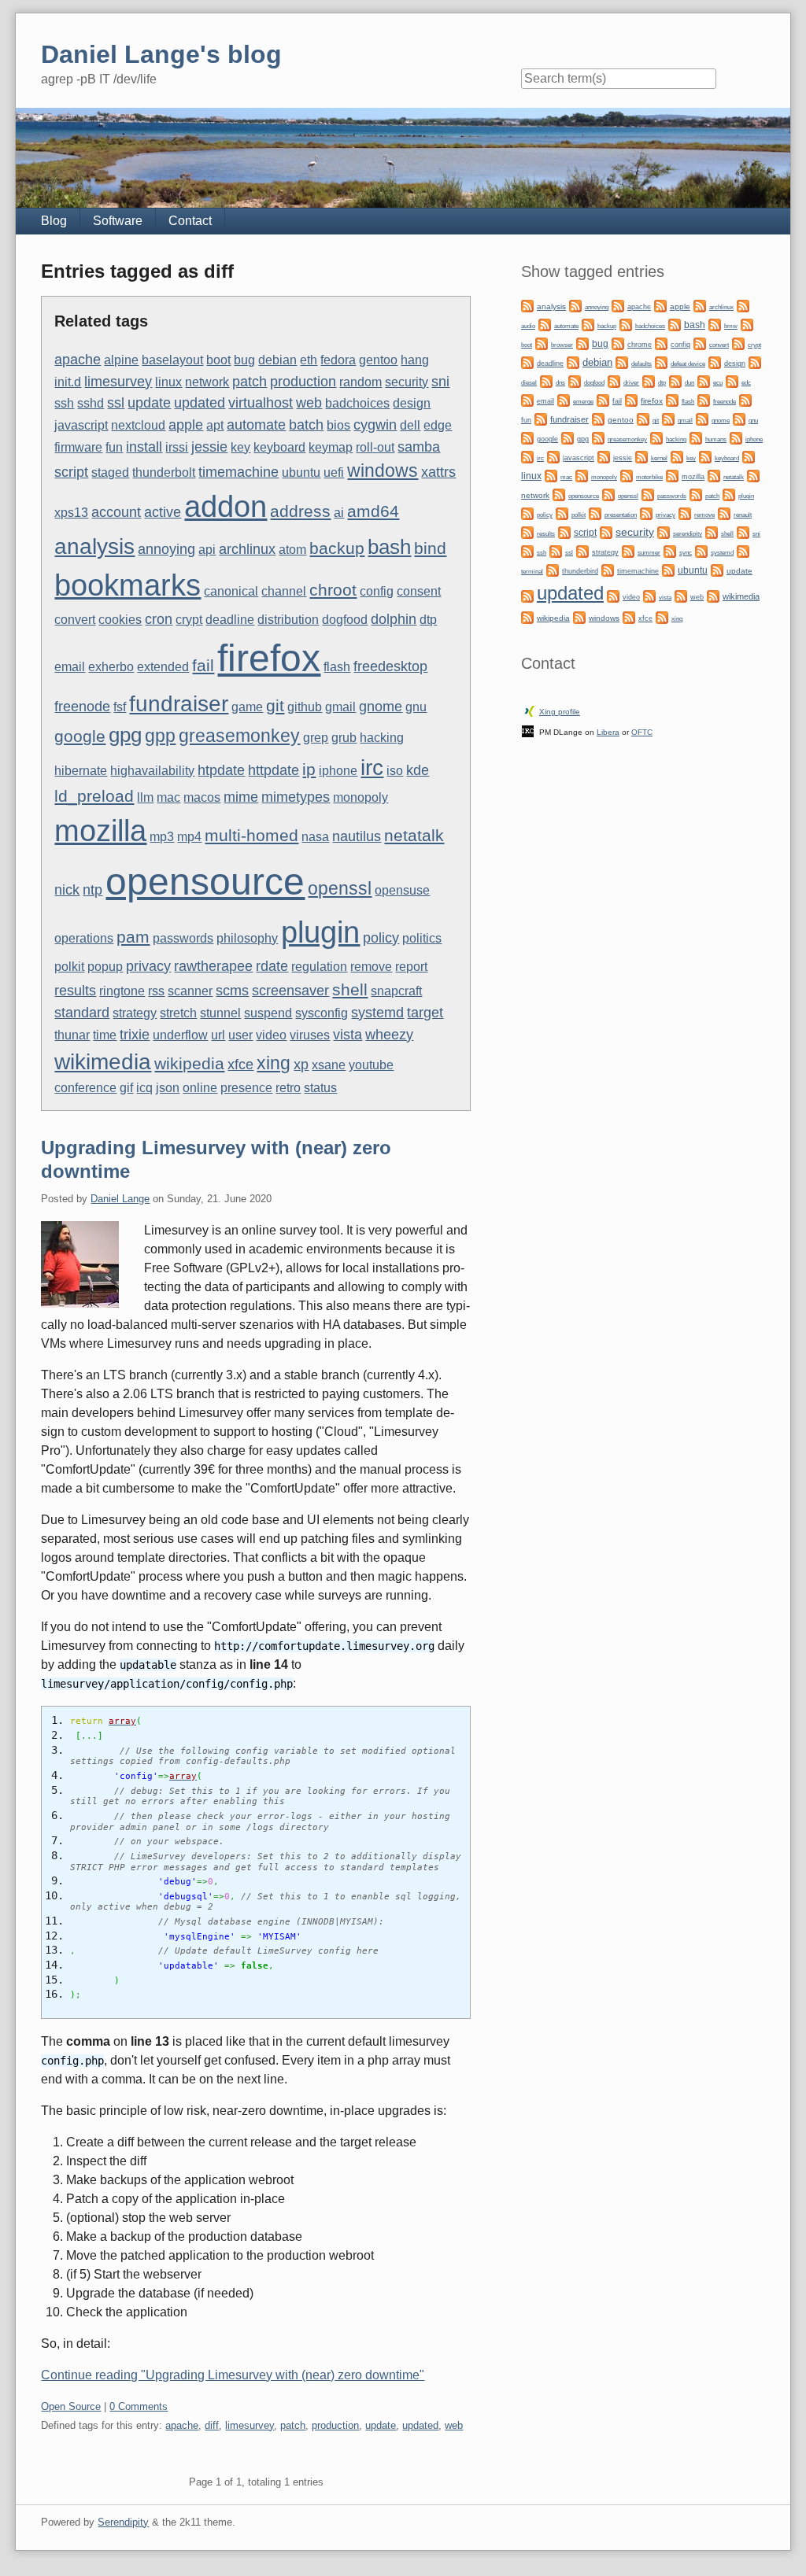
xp (301, 1064)
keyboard (279, 447)
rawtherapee (213, 966)
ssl (116, 402)
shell (350, 989)
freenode (82, 706)
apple (186, 424)
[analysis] (527, 305)
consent (419, 591)
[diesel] (755, 362)
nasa (315, 837)
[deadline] (527, 362)
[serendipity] (664, 531)
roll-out (375, 447)
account (116, 512)
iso (395, 771)
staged (110, 472)
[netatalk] (714, 475)
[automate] (545, 324)
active (163, 512)
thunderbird (580, 571)
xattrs (438, 472)
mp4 (189, 837)
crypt (189, 620)
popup (105, 967)
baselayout (172, 360)
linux (168, 382)
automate (256, 424)
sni (440, 381)
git (275, 705)
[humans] (696, 437)
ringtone (122, 991)
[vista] (649, 595)
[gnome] (702, 418)
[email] (527, 399)
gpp (160, 736)
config (377, 591)
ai (339, 513)
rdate (272, 966)
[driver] (614, 380)
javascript (81, 425)
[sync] (670, 550)
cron (159, 619)
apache (78, 359)
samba (419, 447)
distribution (288, 620)
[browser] (542, 343)
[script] (564, 531)
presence (246, 1088)
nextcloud (138, 425)
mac (168, 797)
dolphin (394, 619)
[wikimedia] (713, 595)
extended (163, 667)
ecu (718, 383)
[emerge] (564, 399)
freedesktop (390, 666)
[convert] (700, 343)
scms (232, 990)
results (75, 990)
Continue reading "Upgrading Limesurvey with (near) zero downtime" (233, 2375)
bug (244, 360)
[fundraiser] (541, 418)
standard (82, 1012)
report (411, 967)
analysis (94, 546)
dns (560, 383)
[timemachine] (608, 569)
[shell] (712, 531)
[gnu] (739, 418)
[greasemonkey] (598, 437)
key (240, 447)
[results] (527, 531)
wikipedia (189, 1063)
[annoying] (575, 305)
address (300, 511)
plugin (320, 932)
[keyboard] (705, 456)
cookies (120, 620)
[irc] (527, 456)
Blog (54, 221)
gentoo (378, 360)
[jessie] (604, 456)
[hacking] (656, 437)
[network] (753, 475)
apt (215, 425)
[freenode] (704, 399)
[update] (717, 569)
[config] (661, 343)
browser (562, 345)
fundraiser (179, 703)
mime (241, 797)
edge (438, 425)
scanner (190, 991)
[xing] (662, 616)
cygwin (375, 424)
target (425, 1012)
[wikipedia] (527, 616)
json (168, 1088)
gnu (416, 707)
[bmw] (715, 324)
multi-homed (251, 835)
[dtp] (649, 380)
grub (344, 738)
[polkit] (562, 513)
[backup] (588, 324)
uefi (334, 472)
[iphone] (736, 437)
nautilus (357, 836)
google (80, 736)
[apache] (618, 305)
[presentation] (595, 513)
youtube (371, 1065)
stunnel (220, 1013)
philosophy (247, 938)
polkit (69, 967)
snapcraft (396, 991)
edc (746, 383)
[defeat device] (661, 362)
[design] (715, 362)
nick (67, 889)
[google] (527, 437)
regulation (319, 967)
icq (144, 1088)
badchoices (357, 403)
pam (133, 937)
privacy (148, 966)
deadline (230, 620)
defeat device (688, 364)
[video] (613, 595)
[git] (643, 418)
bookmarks (128, 585)
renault (743, 515)
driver (631, 383)
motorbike (649, 477)
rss (156, 991)
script (71, 472)
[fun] (745, 399)
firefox (269, 658)
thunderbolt (164, 472)
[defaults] (622, 362)
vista (348, 1034)
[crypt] (738, 343)
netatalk (414, 835)
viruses (310, 1035)
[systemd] (701, 550)
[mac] (551, 475)
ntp (92, 889)
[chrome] (618, 343)
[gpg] (568, 437)
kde (418, 770)
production (303, 381)
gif (126, 1088)
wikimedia (103, 1061)
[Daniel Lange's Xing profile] (530, 710)
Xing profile (560, 712)
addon (226, 507)
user (240, 1035)
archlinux (247, 549)
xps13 (71, 513)
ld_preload (94, 796)
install (144, 447)
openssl (340, 888)
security (407, 382)
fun (114, 447)
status (320, 1088)
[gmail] (668, 418)
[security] (606, 531)
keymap (331, 447)
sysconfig (322, 1013)
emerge (583, 402)
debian (277, 360)
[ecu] (704, 380)
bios (338, 425)
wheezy (389, 1034)
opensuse (402, 890)
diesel (529, 383)
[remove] (685, 513)
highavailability (152, 771)
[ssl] (556, 550)
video (271, 1035)
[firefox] (631, 399)
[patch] (696, 494)
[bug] (582, 343)
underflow (180, 1035)
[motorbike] (627, 475)
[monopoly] (582, 475)
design (412, 403)
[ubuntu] (668, 569)
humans (716, 439)
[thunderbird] (553, 569)
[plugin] (729, 494)
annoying (166, 549)
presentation (621, 515)
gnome (381, 706)
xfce (240, 1064)
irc (372, 767)
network (207, 382)
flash (337, 667)
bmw (731, 326)
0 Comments (139, 2406)
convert (75, 620)
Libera (608, 732)
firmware (78, 447)
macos (202, 797)
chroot (333, 590)
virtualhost (261, 402)
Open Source (71, 2406)
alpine (121, 360)
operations (84, 938)
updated (200, 402)
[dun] (675, 380)
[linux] (749, 456)
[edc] (732, 380)
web (309, 402)
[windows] (579, 616)
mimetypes (296, 797)
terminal (532, 572)
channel (284, 591)
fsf (120, 707)
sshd (91, 403)
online (200, 1088)
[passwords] (648, 494)
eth (309, 360)
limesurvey (118, 381)
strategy (135, 1013)
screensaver (290, 990)
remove (371, 967)
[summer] (628, 550)
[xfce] (629, 616)
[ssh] (527, 550)
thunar (72, 1035)
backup (337, 548)
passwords (183, 938)
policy (381, 937)
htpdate (221, 770)
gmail (340, 707)
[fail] (603, 399)
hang (415, 360)
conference (85, 1088)
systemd (377, 1012)
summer (649, 553)
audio (528, 326)
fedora (338, 360)
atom (292, 550)
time (105, 1035)
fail (203, 665)
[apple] (660, 305)
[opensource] (559, 494)
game (247, 707)
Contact (190, 221)
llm (145, 797)
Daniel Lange (120, 1199)
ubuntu (301, 472)
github (305, 707)
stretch (178, 1013)
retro (288, 1088)
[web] (681, 595)
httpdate (274, 770)
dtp (428, 620)
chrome (640, 345)
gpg (125, 735)
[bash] (675, 324)
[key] (677, 456)
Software (118, 221)
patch (250, 381)
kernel (659, 458)
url (218, 1035)
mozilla (100, 831)
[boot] (747, 324)
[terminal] (743, 550)
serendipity (688, 534)
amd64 (373, 511)
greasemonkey (239, 736)
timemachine (238, 472)
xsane (329, 1065)
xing (274, 1063)
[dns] (546, 380)
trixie (135, 1034)
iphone (338, 771)
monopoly (360, 797)
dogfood (345, 620)
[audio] (743, 305)
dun (690, 383)
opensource (205, 882)
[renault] (724, 513)
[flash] (672, 399)
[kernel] (641, 456)
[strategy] (582, 550)
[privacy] (646, 513)
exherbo (111, 667)
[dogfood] (575, 380)
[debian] (573, 362)
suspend (268, 1013)
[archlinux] (700, 305)
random (360, 382)
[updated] (527, 595)
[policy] (527, 513)
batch (306, 424)
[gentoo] (598, 418)
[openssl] (608, 494)
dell (410, 425)
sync (686, 552)
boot (218, 360)
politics (422, 938)
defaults (641, 364)
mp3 (162, 837)
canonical (231, 591)
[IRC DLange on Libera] (528, 731)
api (207, 550)
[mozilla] (672, 475)
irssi (177, 447)
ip (309, 769)
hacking (382, 738)
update (149, 402)
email (70, 667)
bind (430, 548)
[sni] (743, 531)
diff (212, 2425)
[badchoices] (626, 324)
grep (316, 738)
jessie (209, 447)
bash (389, 547)
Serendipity (123, 2522)
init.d (68, 382)
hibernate (81, 771)
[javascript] (553, 456)
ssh (64, 403)
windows (383, 471)
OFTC (642, 732)
